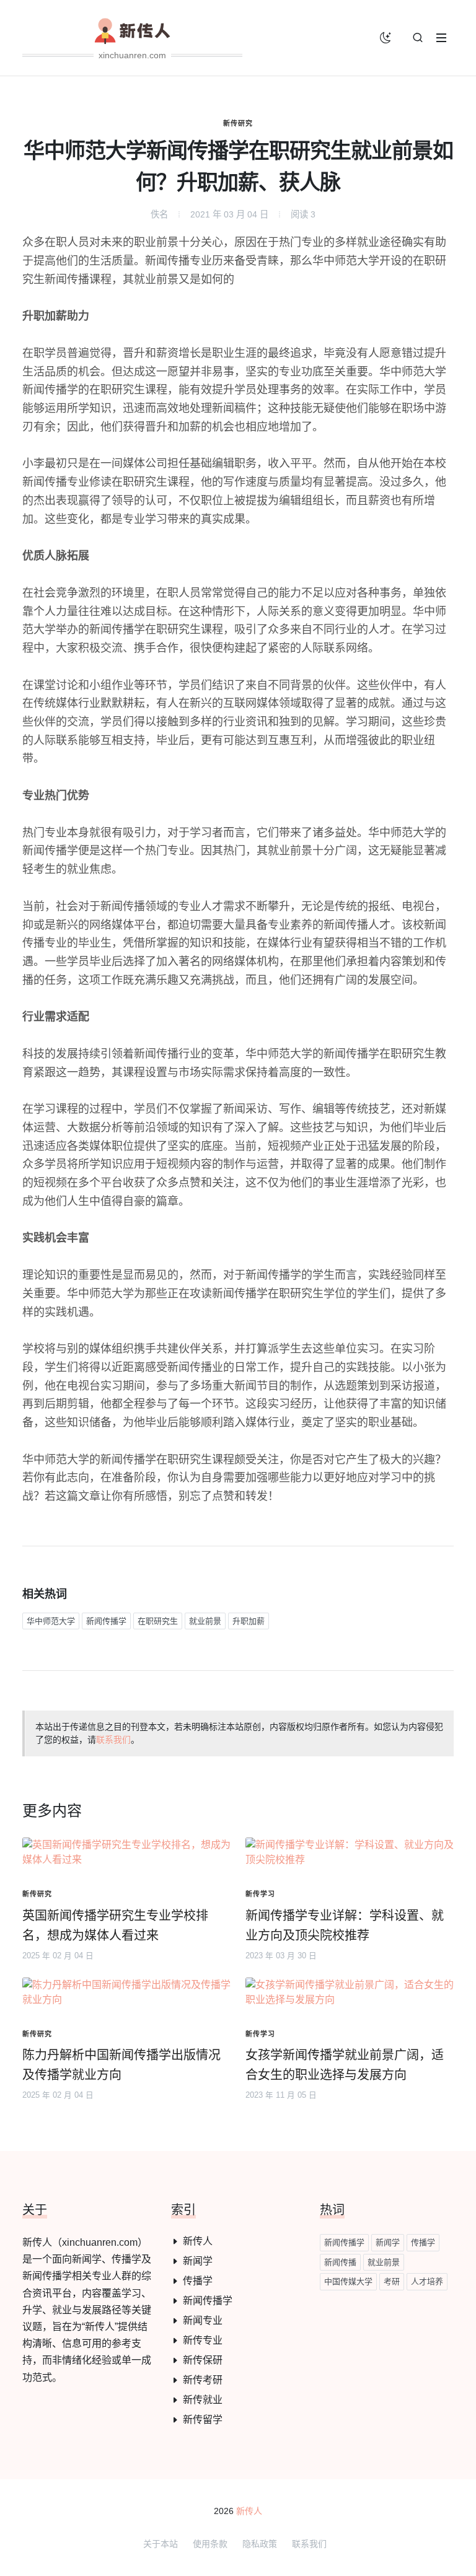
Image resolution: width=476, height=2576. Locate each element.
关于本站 (161, 2544)
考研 (392, 2281)
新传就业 (203, 2400)
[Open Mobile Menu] (441, 38)
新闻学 (198, 2261)
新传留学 (203, 2420)
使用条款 (210, 2544)
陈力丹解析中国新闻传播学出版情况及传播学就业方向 (121, 2065)
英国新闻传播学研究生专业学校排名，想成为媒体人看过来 (115, 1925)
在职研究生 (158, 1621)
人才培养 (427, 2281)
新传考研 (203, 2380)
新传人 (198, 2241)
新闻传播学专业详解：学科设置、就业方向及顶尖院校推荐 (345, 1925)
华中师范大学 (51, 1621)
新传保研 (203, 2360)
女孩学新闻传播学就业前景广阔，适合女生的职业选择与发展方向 (345, 2065)
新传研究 (238, 123)
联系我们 (113, 1740)
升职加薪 (249, 1621)
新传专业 (203, 2340)
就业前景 (205, 1621)
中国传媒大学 (348, 2281)
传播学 (198, 2281)
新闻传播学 (106, 1621)
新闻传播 (340, 2262)
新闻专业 (203, 2320)
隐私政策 (260, 2544)
